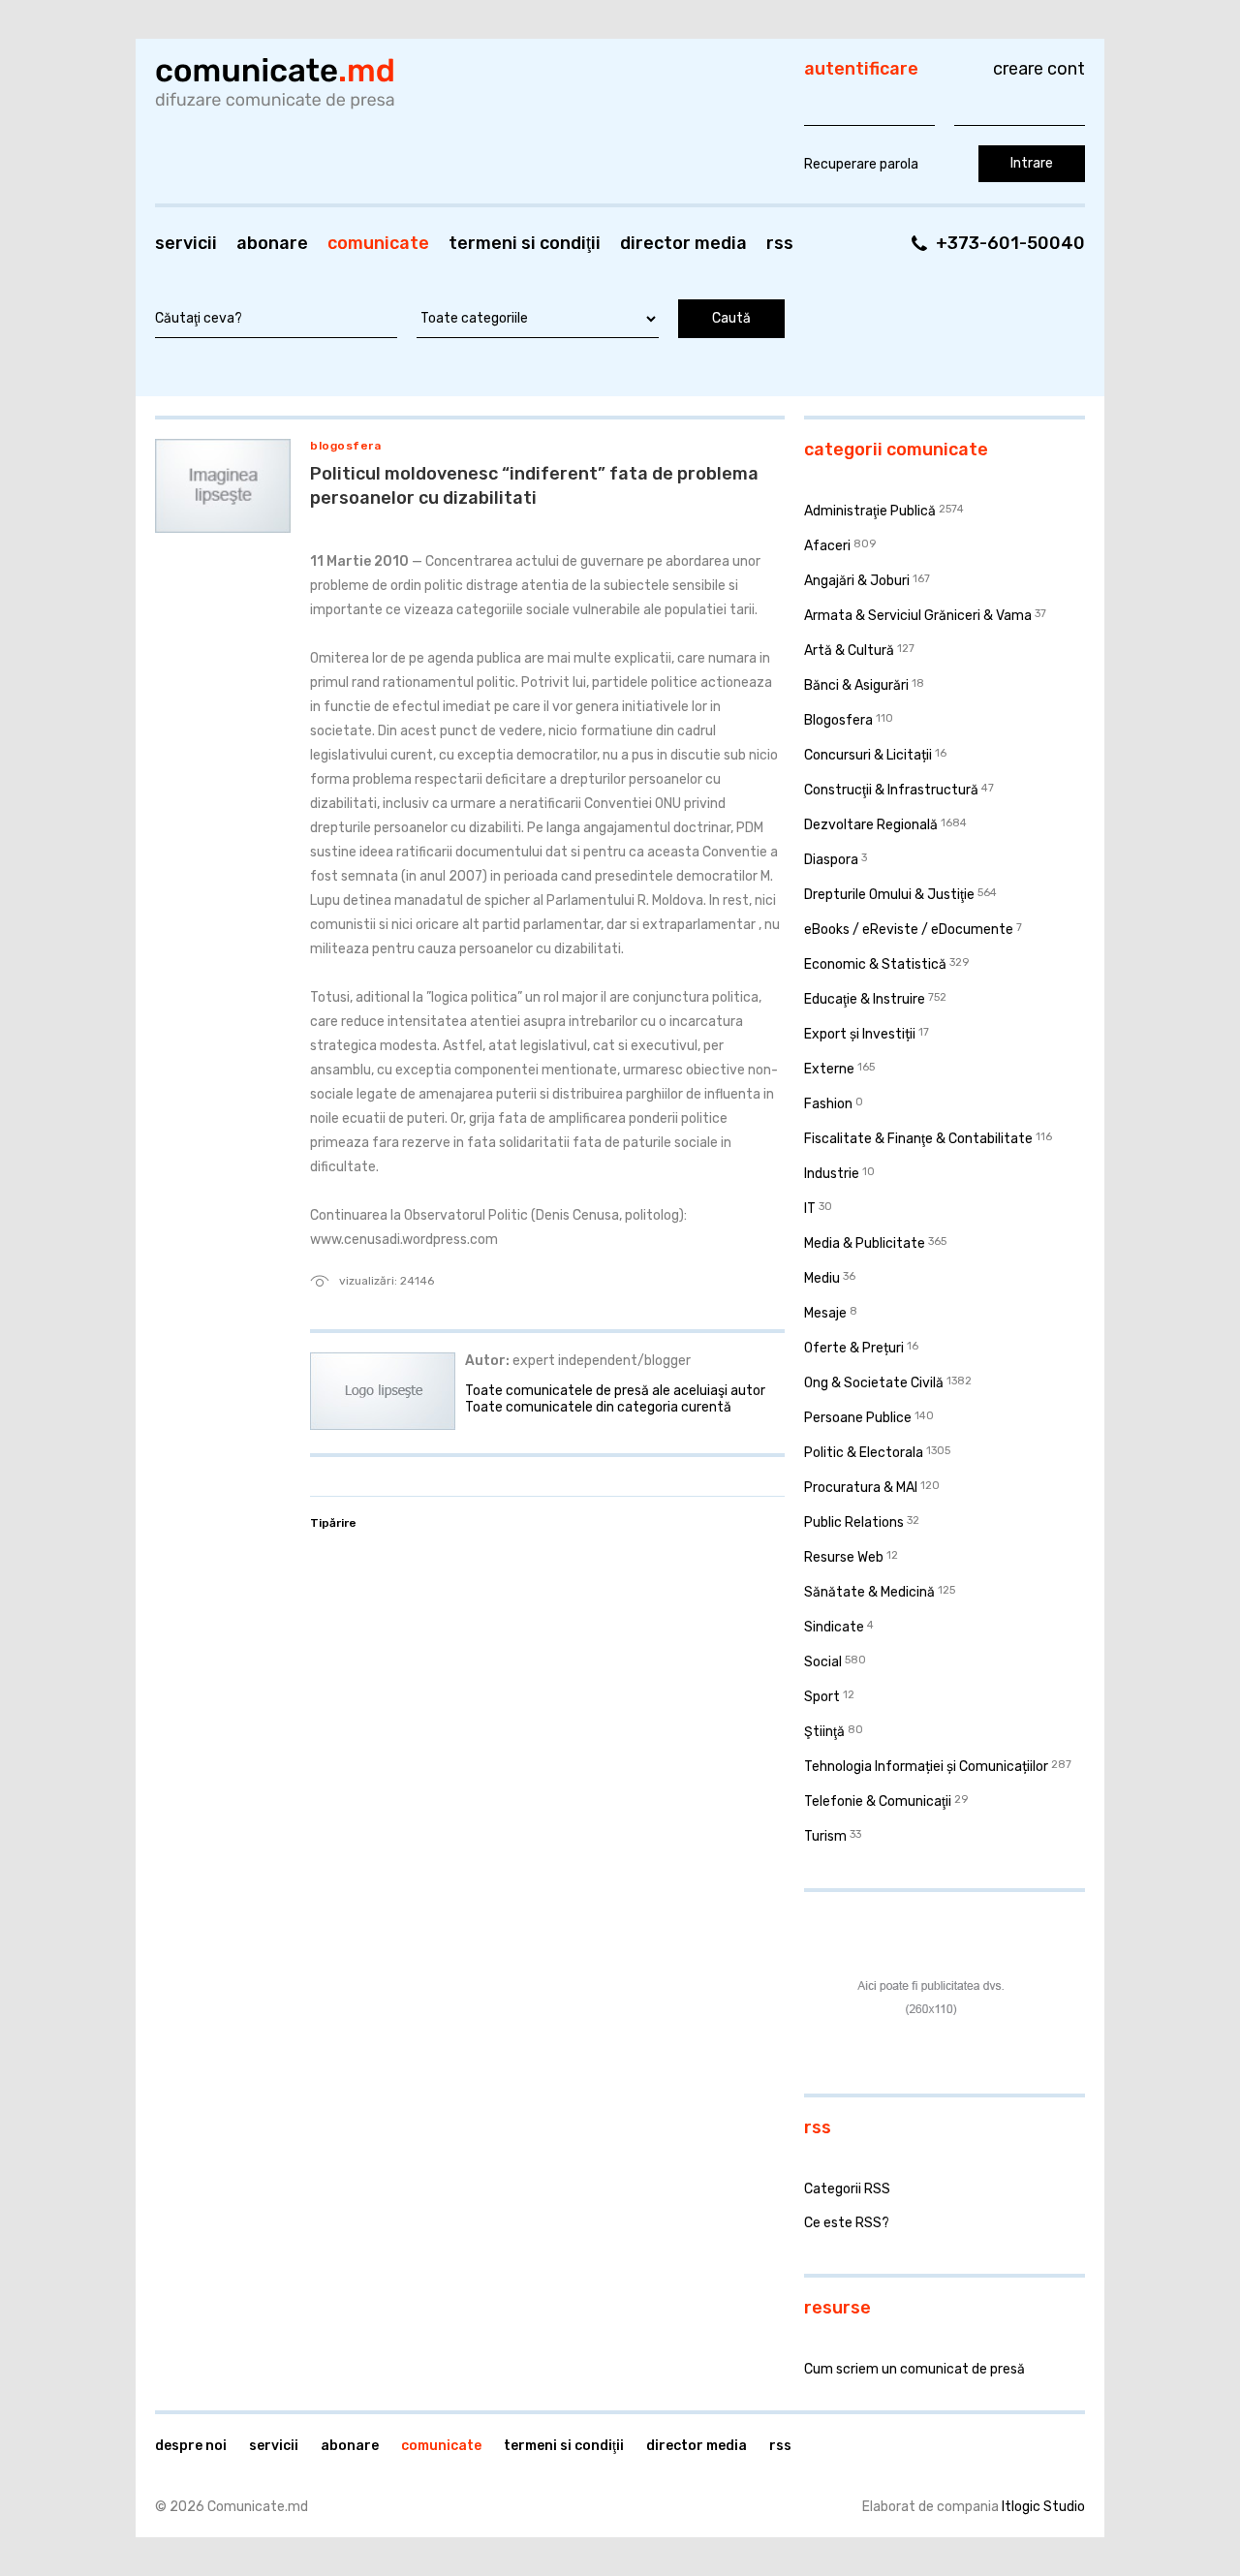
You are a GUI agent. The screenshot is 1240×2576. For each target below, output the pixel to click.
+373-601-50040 (1010, 243)
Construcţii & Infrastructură (891, 790)
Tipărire (333, 1523)
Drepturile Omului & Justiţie (889, 895)
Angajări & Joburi (857, 581)
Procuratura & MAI (861, 1488)
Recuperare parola (861, 164)
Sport (822, 1697)
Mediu (822, 1278)
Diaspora (831, 860)
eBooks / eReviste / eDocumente (909, 930)
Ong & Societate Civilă (874, 1383)
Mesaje (825, 1313)
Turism (825, 1836)
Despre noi (191, 2446)
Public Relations (854, 1522)
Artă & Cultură (849, 651)
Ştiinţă (824, 1732)
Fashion (828, 1104)
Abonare (272, 243)
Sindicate (834, 1627)
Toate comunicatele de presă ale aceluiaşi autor (615, 1391)
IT (810, 1209)
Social (823, 1662)
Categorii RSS (847, 2189)
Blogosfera (345, 446)
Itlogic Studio (1043, 2507)
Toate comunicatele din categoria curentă (598, 1407)
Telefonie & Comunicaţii (878, 1801)
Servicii (186, 243)
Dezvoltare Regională (871, 825)
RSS (780, 243)
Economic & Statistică (875, 964)
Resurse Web (844, 1557)
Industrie (832, 1174)
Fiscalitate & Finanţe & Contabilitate (918, 1139)
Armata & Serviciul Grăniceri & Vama (918, 616)
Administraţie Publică (870, 511)
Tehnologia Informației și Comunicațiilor (926, 1767)
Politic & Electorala (864, 1453)
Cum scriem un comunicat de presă (914, 2369)
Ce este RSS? (847, 2223)
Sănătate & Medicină (869, 1592)
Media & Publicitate (865, 1243)
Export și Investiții (860, 1034)
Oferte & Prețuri (854, 1348)
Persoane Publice (858, 1418)
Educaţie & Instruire (865, 999)
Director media (683, 243)
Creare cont (1039, 69)
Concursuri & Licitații (868, 755)
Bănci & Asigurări (856, 685)
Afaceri (827, 546)
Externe (829, 1069)
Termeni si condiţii (525, 243)
